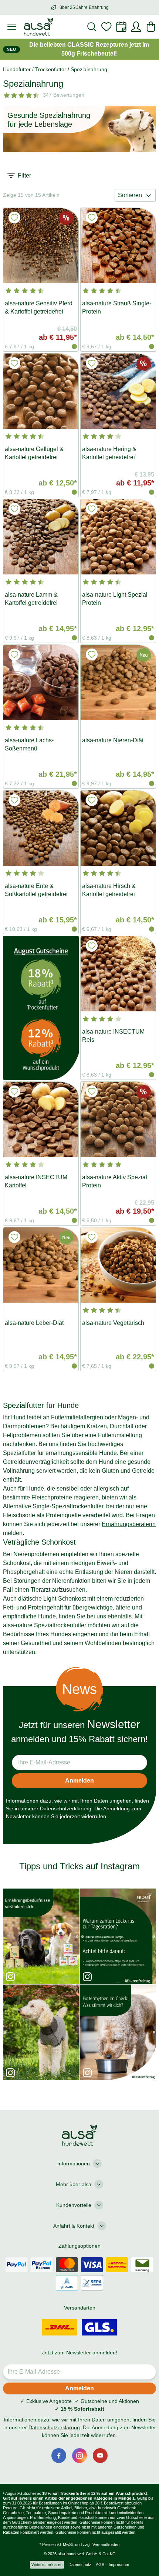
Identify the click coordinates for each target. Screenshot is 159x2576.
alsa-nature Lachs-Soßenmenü (29, 744)
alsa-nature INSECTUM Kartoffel (36, 1181)
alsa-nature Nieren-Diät (113, 740)
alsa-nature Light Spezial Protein (115, 599)
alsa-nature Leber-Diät (34, 1323)
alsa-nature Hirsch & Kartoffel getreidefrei (109, 890)
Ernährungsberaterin (129, 1524)
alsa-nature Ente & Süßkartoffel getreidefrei (36, 890)
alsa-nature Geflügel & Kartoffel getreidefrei (34, 453)
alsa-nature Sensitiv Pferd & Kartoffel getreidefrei (39, 307)
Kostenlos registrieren (80, 2528)
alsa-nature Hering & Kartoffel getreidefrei (109, 453)
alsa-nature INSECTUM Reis (113, 1036)
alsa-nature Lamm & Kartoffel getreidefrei (31, 599)
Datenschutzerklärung (66, 1808)
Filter (24, 175)
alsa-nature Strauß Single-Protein (117, 307)
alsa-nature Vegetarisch (113, 1323)
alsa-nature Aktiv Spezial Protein (115, 1181)
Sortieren (130, 195)
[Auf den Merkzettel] (14, 218)
